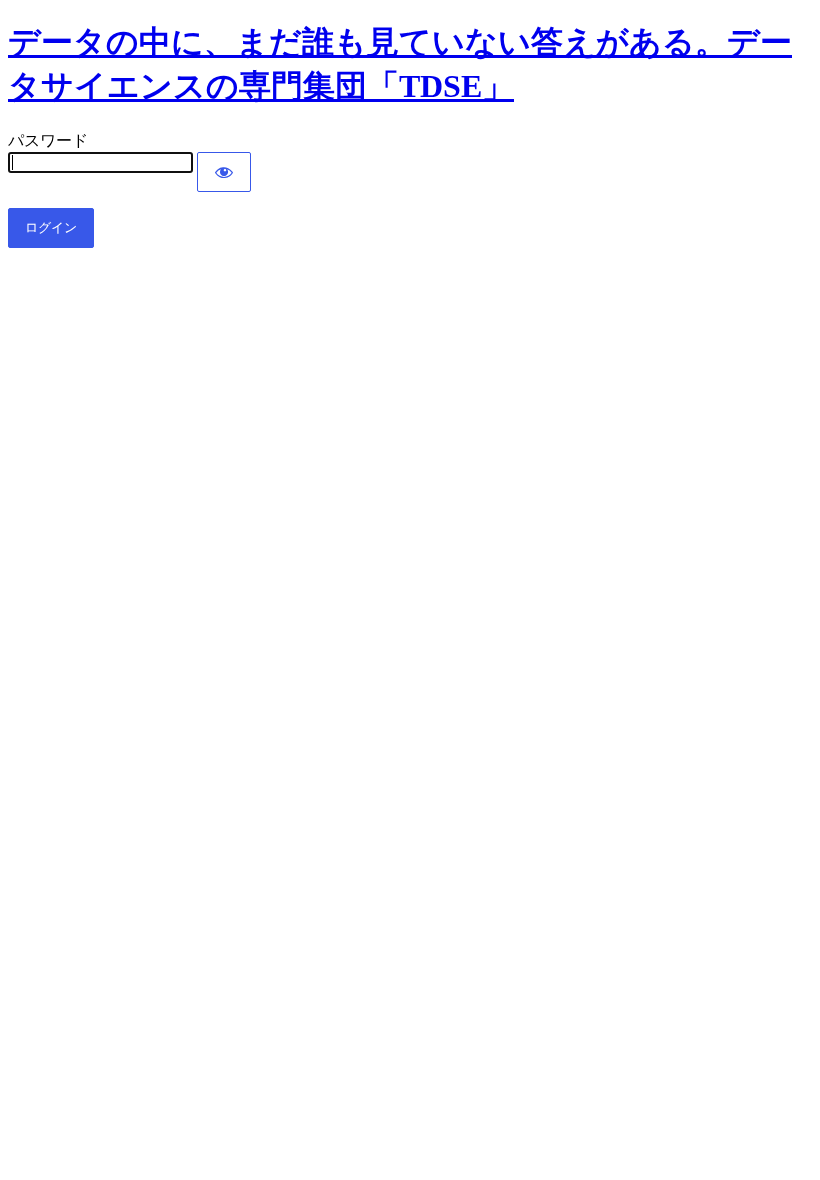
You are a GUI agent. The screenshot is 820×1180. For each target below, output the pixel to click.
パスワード (48, 140)
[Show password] (224, 172)
